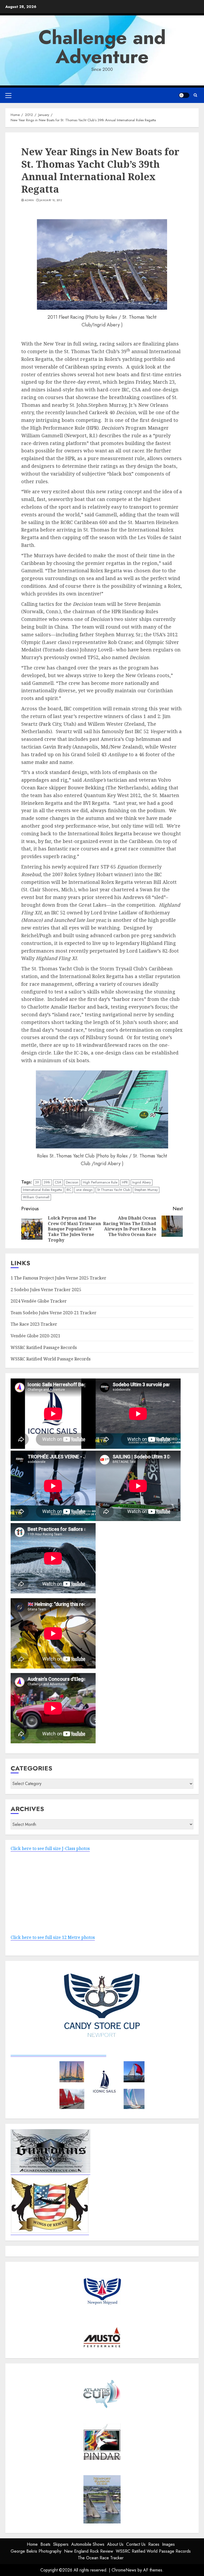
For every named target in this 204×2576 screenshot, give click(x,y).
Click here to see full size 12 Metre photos (53, 1937)
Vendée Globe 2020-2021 (35, 1336)
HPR (125, 1182)
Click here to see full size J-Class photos (50, 1848)
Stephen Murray (146, 1190)
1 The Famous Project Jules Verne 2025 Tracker (58, 1278)
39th (47, 1182)
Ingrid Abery (142, 1182)
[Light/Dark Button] (184, 95)
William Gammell (36, 1197)
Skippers (61, 2544)
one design (84, 1190)
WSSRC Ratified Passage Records (44, 1347)
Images (168, 2544)
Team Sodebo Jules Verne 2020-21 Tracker (54, 1313)
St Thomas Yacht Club (114, 1190)
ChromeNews (124, 2570)
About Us (115, 2544)
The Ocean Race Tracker (101, 2558)
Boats (45, 2544)
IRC (69, 1190)
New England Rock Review (89, 2551)
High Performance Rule (100, 1182)
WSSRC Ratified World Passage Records (51, 1359)
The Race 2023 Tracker (34, 1324)
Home (32, 2544)
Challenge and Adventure (102, 47)
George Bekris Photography (36, 2551)
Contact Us (136, 2544)
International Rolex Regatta (42, 1190)
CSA (58, 1182)
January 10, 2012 (51, 200)
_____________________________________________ (58, 2053)
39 (37, 1182)
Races (154, 2544)
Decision (72, 1182)
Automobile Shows (88, 2544)
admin (29, 200)
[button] (8, 95)
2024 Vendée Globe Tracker (39, 1301)
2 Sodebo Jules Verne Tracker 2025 (46, 1290)
